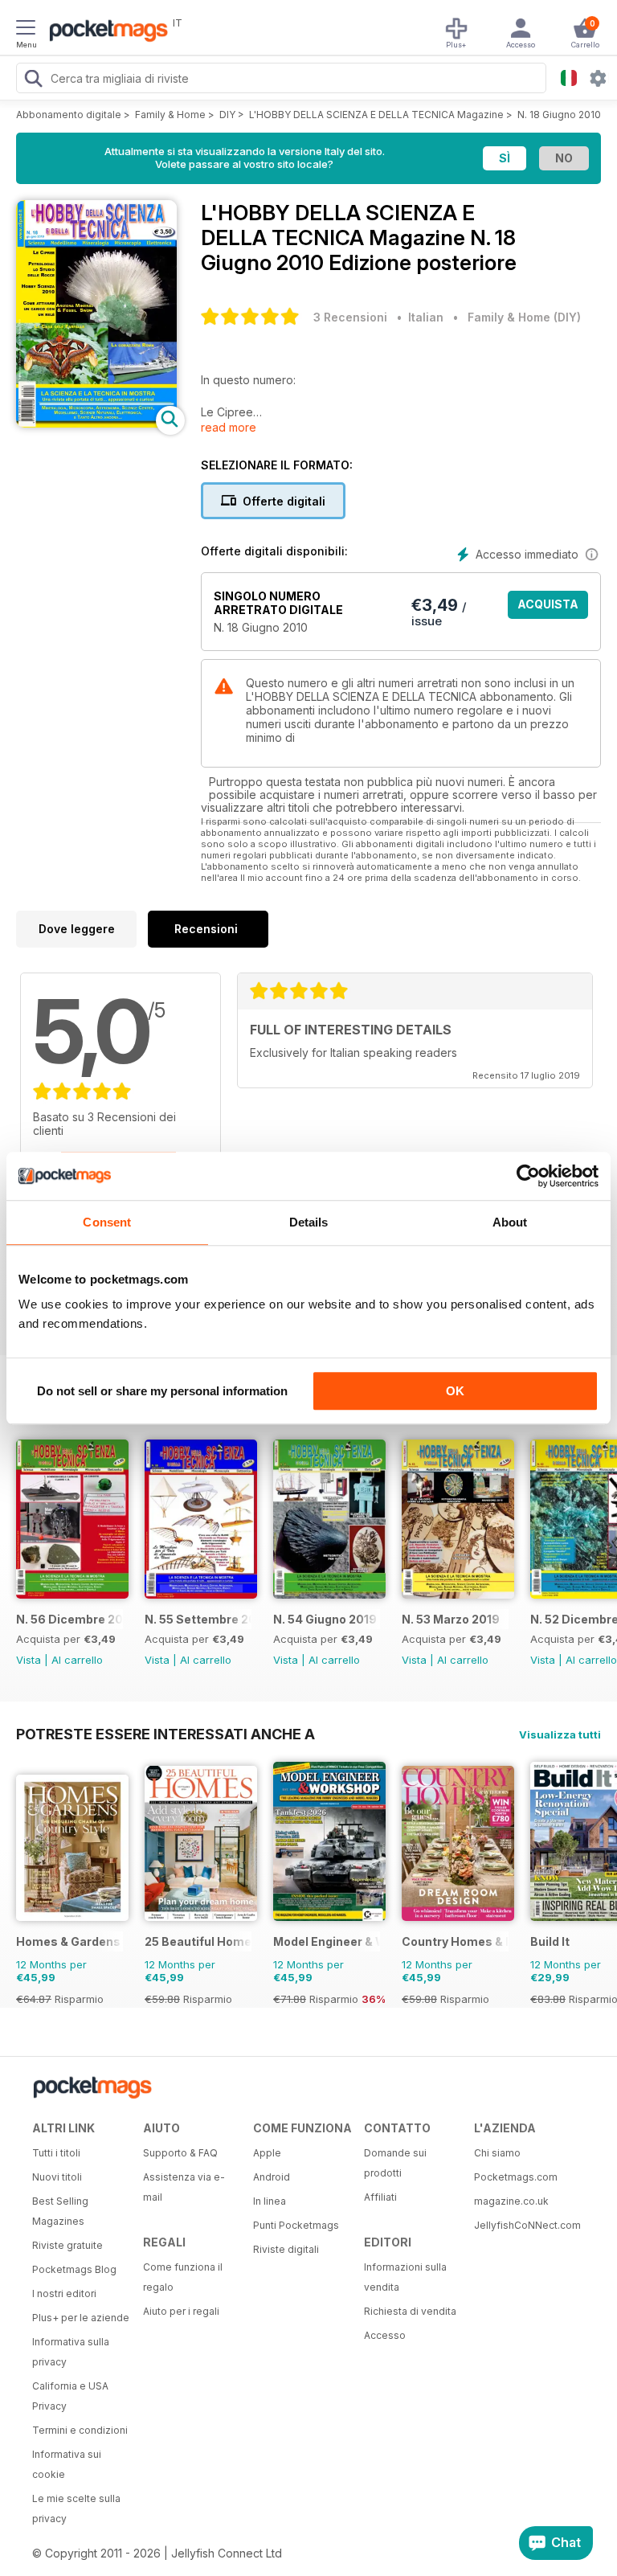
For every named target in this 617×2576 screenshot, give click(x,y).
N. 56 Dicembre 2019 (69, 1619)
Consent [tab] (107, 1222)
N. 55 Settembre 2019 (198, 1619)
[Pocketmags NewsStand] (104, 32)
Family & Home (170, 115)
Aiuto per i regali (181, 2311)
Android (272, 2177)
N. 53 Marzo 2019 (451, 1619)
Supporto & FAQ (180, 2153)
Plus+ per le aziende (81, 2318)
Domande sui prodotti (395, 2163)
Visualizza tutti (560, 1734)
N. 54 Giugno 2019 (325, 1619)
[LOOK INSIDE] (96, 423)
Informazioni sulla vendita (405, 2277)
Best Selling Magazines (60, 2211)
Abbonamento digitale (69, 115)
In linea (270, 2201)
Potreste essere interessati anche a (165, 1734)
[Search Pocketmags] (33, 80)
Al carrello (77, 1660)
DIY (227, 115)
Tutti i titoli (56, 2153)
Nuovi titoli (57, 2177)
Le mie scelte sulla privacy (76, 2508)
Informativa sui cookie (67, 2464)
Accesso (385, 2335)
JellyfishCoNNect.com (524, 2225)
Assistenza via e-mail (184, 2187)
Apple (267, 2153)
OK (455, 1391)
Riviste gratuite (67, 2245)
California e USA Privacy (70, 2396)
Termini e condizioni (80, 2430)
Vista (29, 1660)
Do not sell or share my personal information (162, 1391)
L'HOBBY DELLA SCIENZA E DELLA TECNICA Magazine (376, 115)
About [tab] (510, 1222)
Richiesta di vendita (410, 2311)
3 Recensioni (350, 317)
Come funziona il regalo (183, 2277)
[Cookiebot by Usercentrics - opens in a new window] (528, 1176)
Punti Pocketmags (296, 2225)
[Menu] (26, 30)
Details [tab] (309, 1222)
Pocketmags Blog (74, 2269)
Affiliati (380, 2197)
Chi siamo (497, 2153)
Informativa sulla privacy (71, 2352)
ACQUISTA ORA (548, 608)
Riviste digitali (286, 2249)
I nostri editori (64, 2293)
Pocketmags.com (516, 2177)
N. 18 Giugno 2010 (559, 115)
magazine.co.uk (511, 2201)
